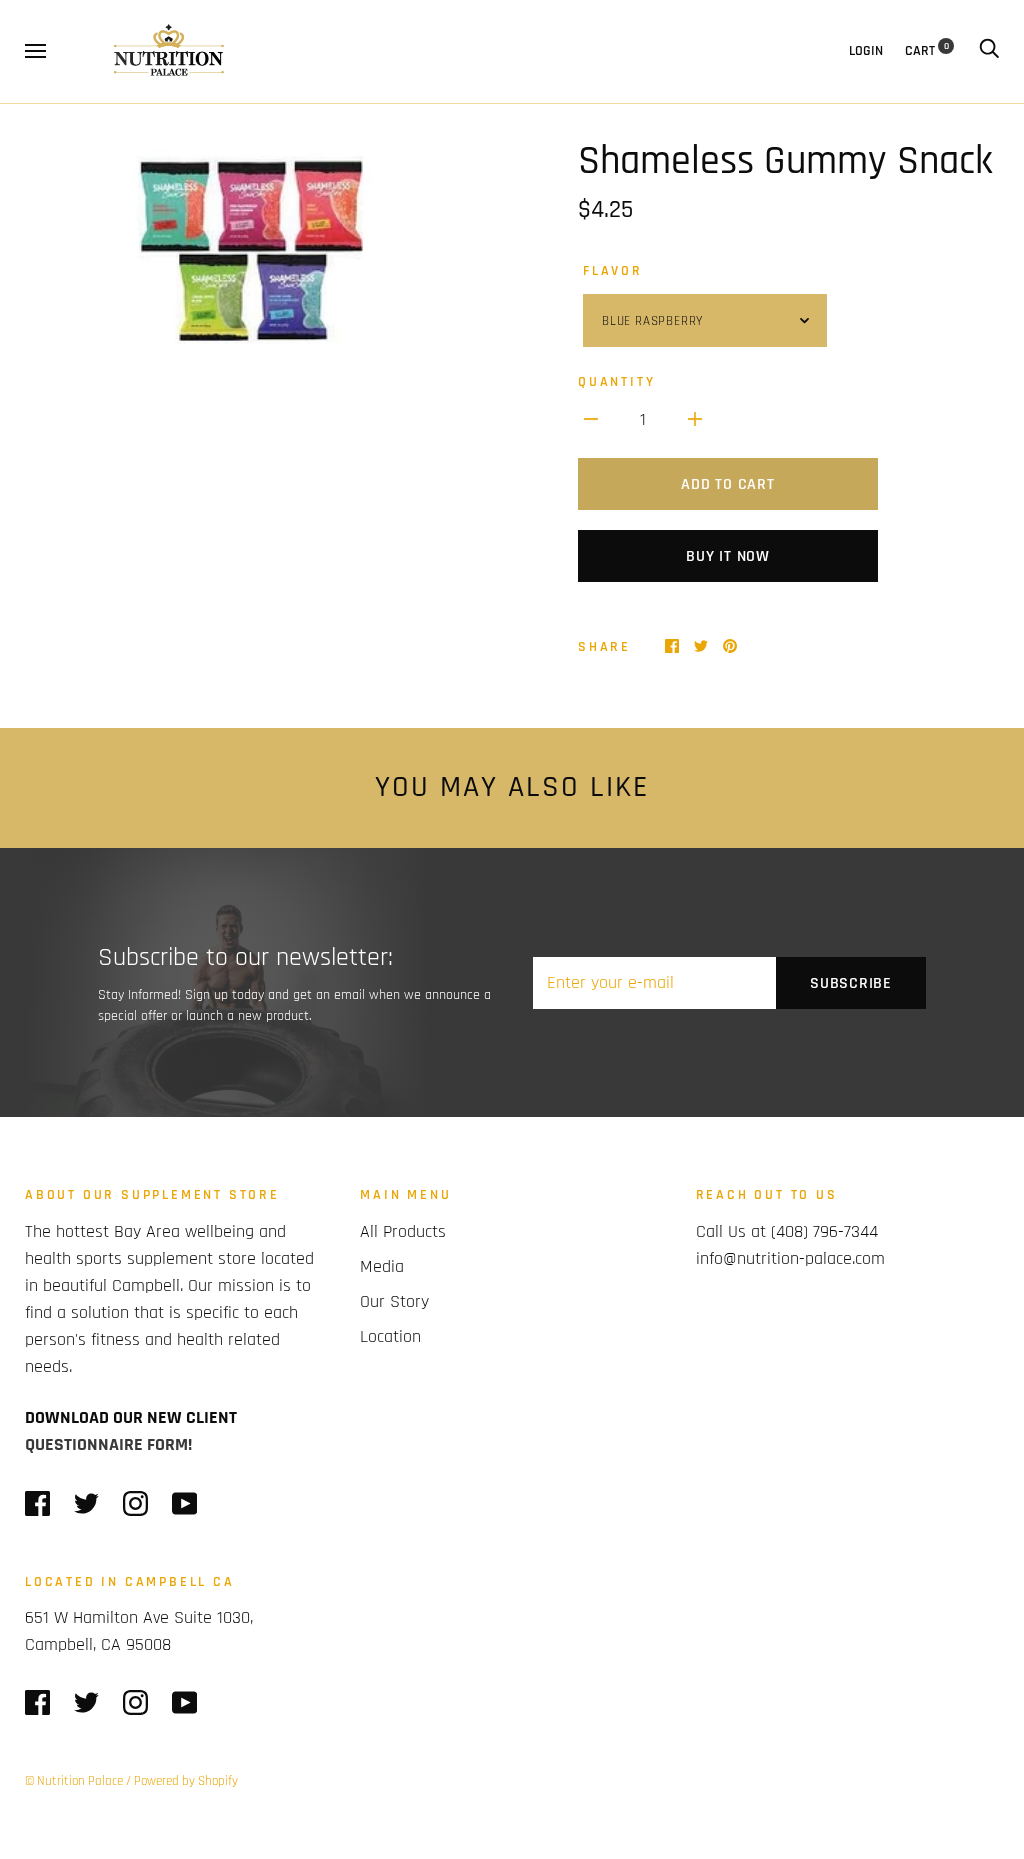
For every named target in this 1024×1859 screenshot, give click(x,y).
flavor (613, 271)
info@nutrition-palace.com (790, 1258)
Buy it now (728, 556)
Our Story (394, 1301)
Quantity (616, 382)
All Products (403, 1231)
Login (866, 51)
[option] (260, 259)
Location (390, 1336)
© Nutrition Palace (74, 1781)
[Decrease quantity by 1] (591, 418)
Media (382, 1266)
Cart (927, 51)
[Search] (989, 51)
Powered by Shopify (186, 1781)
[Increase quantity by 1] (695, 418)
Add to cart (727, 484)
